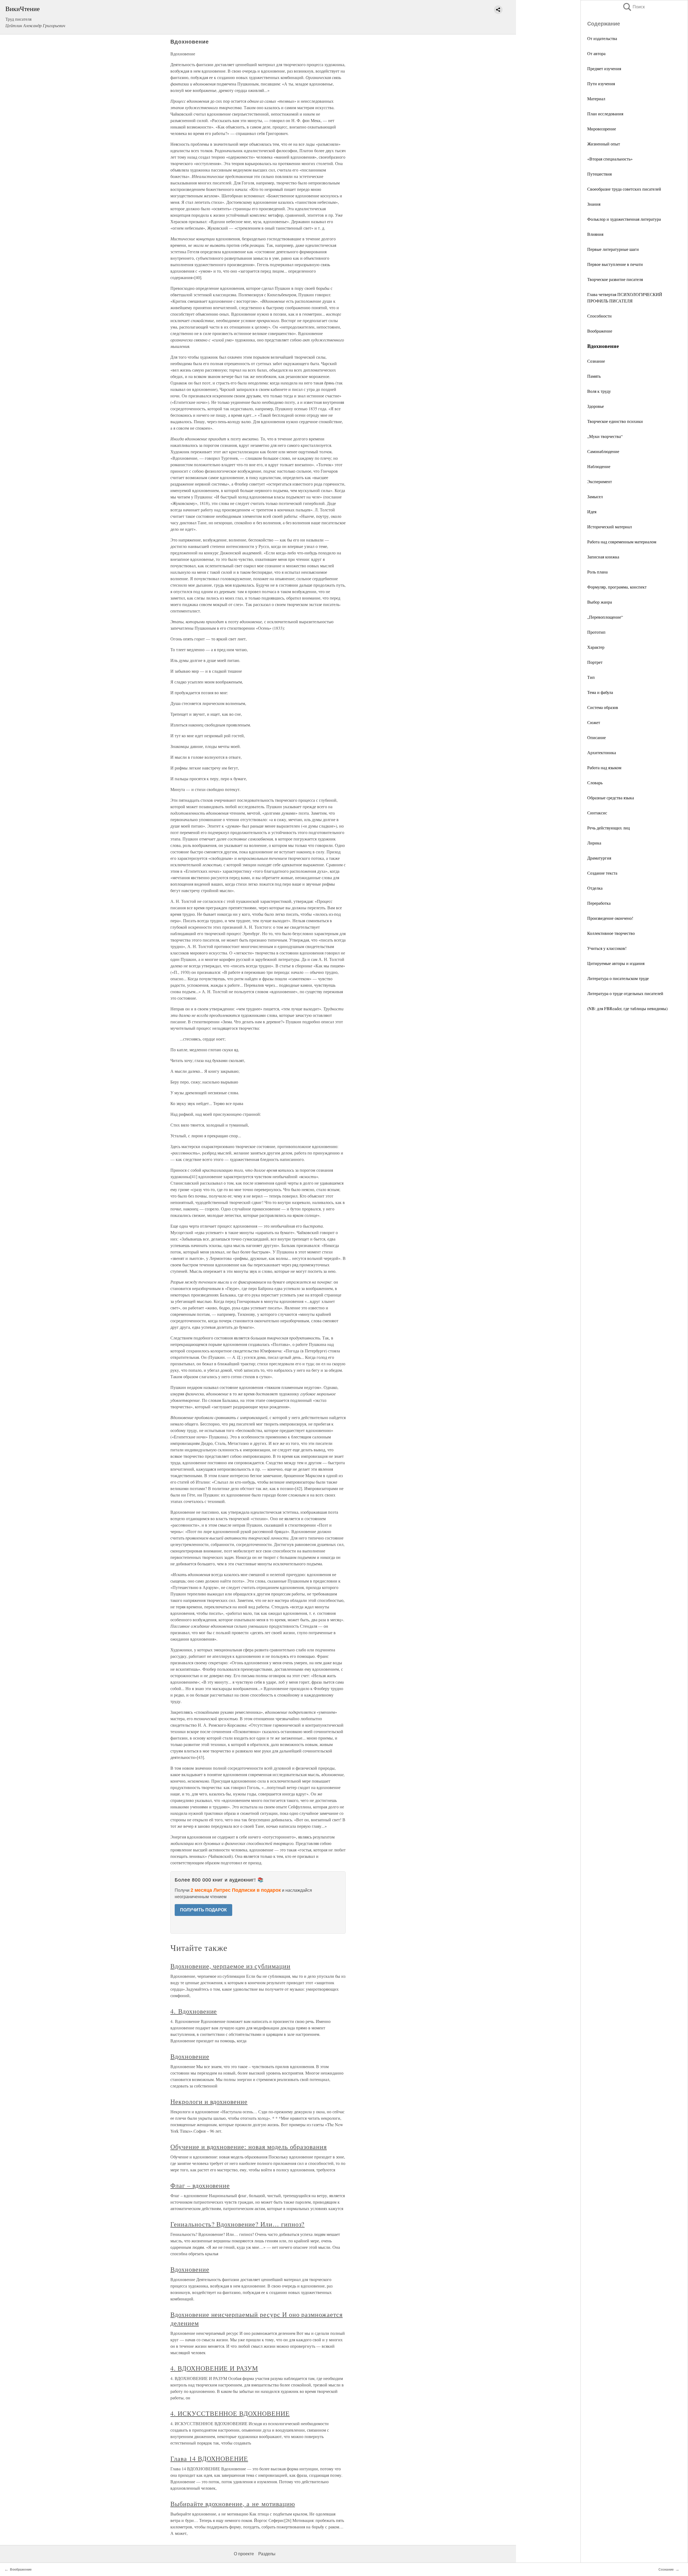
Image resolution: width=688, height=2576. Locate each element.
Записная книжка (603, 557)
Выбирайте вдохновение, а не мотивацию (233, 2504)
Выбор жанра (600, 602)
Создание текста (602, 873)
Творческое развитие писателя (615, 279)
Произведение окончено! (610, 918)
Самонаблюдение (603, 451)
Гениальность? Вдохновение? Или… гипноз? (237, 2224)
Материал (596, 99)
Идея (592, 512)
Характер (596, 647)
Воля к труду (599, 391)
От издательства (602, 38)
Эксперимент (600, 481)
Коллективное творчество (611, 933)
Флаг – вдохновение (200, 2185)
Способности (599, 316)
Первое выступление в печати (615, 264)
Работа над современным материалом (622, 542)
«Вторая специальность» (610, 159)
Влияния (595, 234)
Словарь (595, 783)
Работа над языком (604, 767)
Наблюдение (599, 466)
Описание (596, 737)
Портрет (595, 662)
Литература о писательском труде (618, 978)
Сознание (596, 361)
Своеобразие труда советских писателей (624, 189)
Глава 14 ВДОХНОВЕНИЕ (209, 2459)
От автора (596, 53)
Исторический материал (610, 527)
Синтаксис (597, 813)
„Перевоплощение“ (605, 617)
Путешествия (599, 174)
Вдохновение (190, 2056)
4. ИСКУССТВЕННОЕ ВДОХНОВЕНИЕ (230, 2413)
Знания (594, 204)
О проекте (244, 2554)
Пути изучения (601, 83)
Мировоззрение (602, 129)
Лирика (594, 843)
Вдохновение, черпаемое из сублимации (230, 1966)
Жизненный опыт (604, 144)
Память (594, 376)
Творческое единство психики (615, 421)
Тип (591, 677)
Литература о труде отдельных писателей (625, 993)
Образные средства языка (611, 798)
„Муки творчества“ (605, 436)
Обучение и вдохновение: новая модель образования (249, 2147)
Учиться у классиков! (607, 948)
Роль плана (597, 572)
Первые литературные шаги (613, 249)
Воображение (600, 331)
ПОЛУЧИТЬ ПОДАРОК (203, 1910)
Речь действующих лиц (609, 828)
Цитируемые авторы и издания (616, 963)
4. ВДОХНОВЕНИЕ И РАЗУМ (214, 2368)
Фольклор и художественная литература (624, 219)
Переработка (599, 903)
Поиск (633, 7)
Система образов (603, 707)
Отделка (595, 888)
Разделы (267, 2554)
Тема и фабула (600, 692)
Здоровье (596, 406)
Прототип (596, 632)
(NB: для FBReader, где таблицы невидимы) (627, 1008)
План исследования (605, 114)
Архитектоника (602, 752)
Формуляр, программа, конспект (617, 587)
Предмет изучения (604, 68)
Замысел (595, 496)
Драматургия (599, 858)
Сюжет (594, 722)
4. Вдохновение (194, 2011)
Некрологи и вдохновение (209, 2101)
